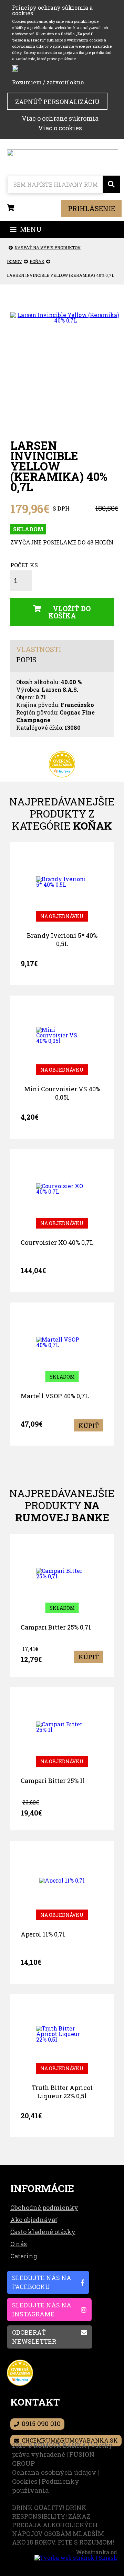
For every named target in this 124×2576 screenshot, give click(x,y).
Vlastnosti (39, 650)
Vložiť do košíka (70, 612)
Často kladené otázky (43, 2232)
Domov (14, 261)
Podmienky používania (46, 2486)
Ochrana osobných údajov (54, 2472)
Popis (26, 660)
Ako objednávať (34, 2220)
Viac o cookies (60, 128)
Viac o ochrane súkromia (60, 118)
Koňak (37, 261)
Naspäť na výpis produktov (48, 248)
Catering (24, 2256)
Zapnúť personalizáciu (57, 102)
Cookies (25, 2481)
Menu (30, 229)
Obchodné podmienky (44, 2208)
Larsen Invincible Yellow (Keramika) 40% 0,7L (60, 275)
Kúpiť (89, 1426)
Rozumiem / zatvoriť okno (48, 82)
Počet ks (24, 566)
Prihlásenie (91, 208)
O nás (19, 2244)
